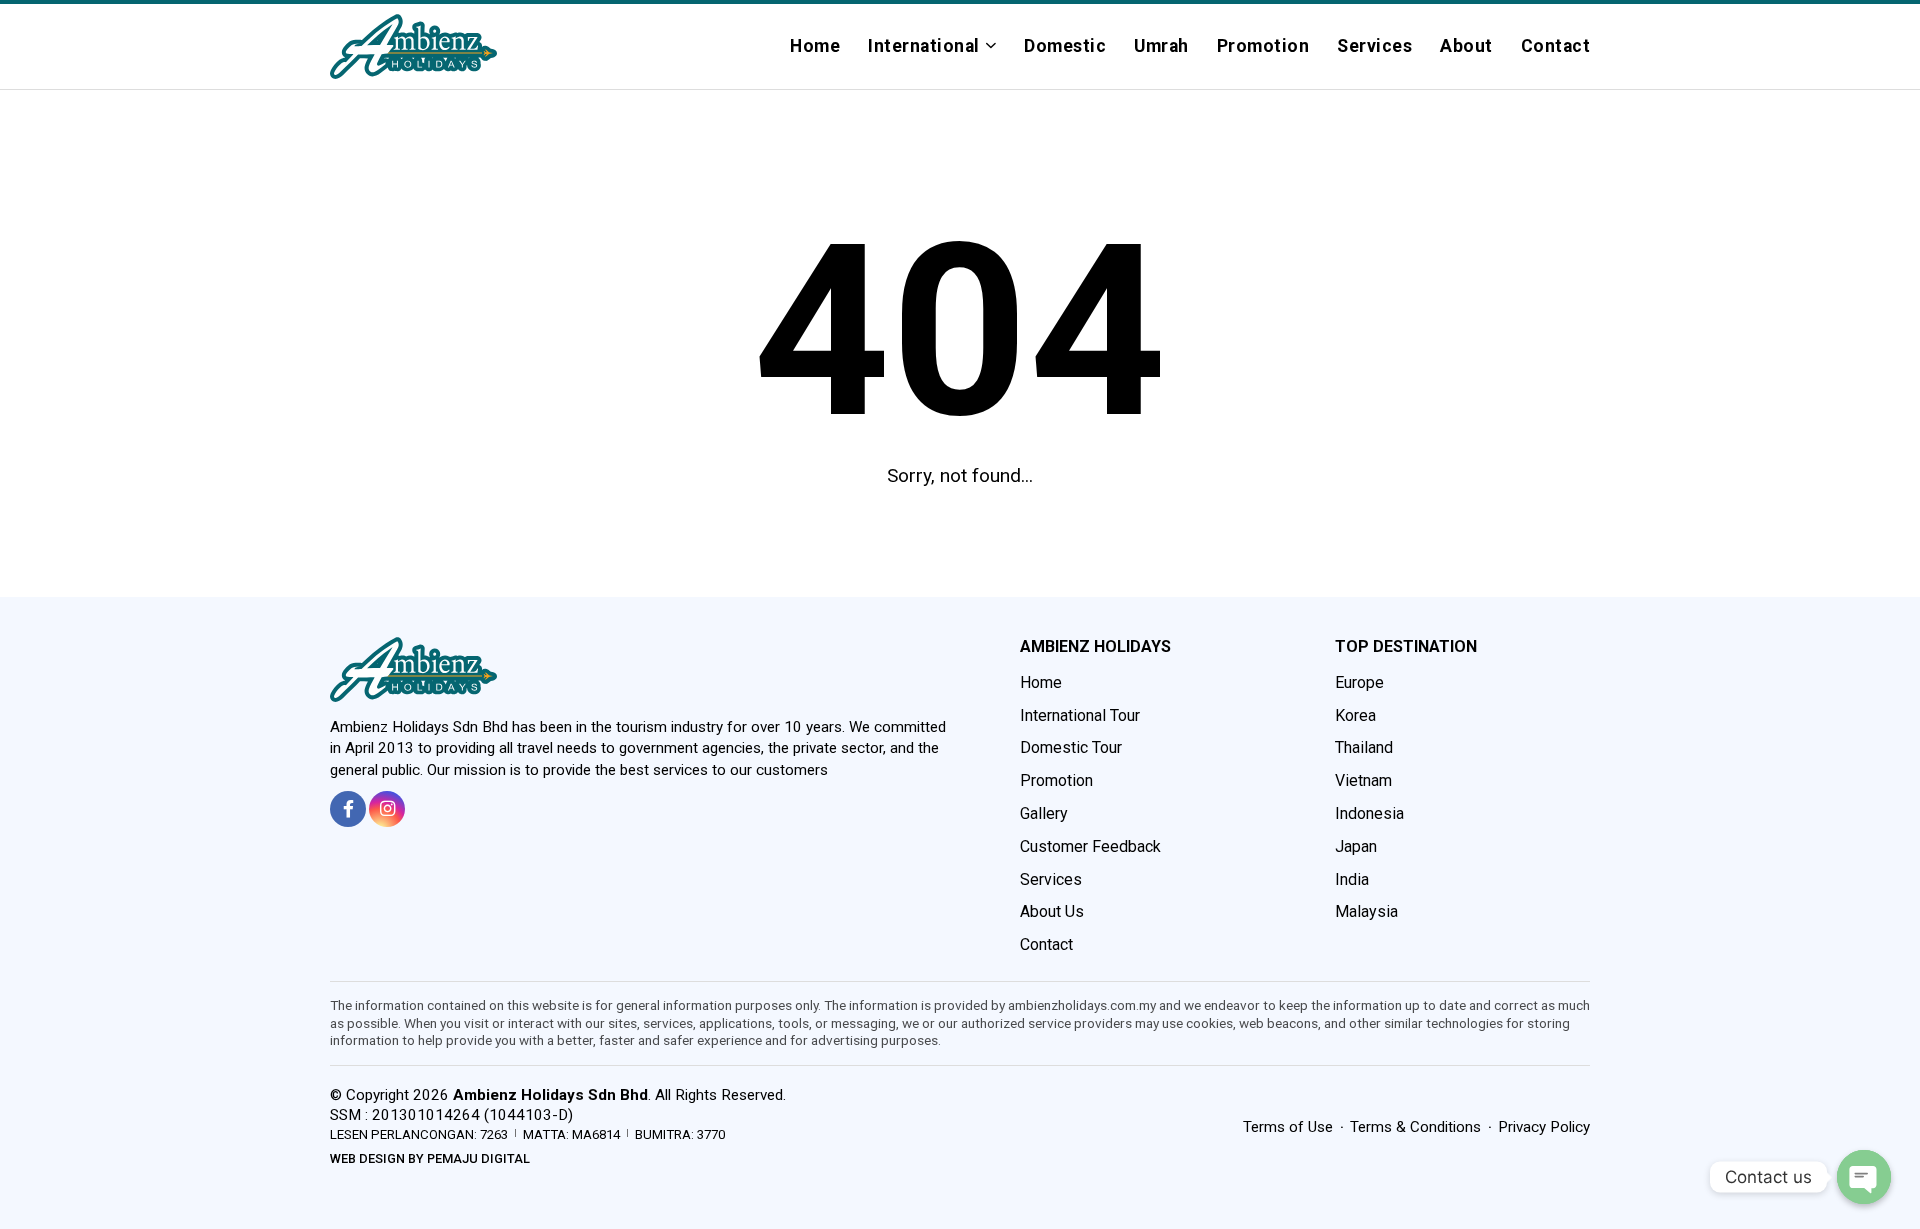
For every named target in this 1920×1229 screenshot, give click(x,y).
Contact (1556, 46)
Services (1374, 46)
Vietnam (1363, 780)
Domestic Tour (1071, 747)
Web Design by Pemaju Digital (430, 1158)
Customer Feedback (1090, 846)
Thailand (1364, 747)
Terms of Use (1288, 1127)
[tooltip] (348, 809)
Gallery (1044, 813)
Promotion (1263, 46)
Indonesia (1369, 813)
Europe (1359, 682)
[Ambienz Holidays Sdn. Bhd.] (413, 46)
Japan (1356, 846)
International (924, 46)
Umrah (1161, 46)
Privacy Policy (1544, 1127)
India (1352, 879)
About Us (1052, 911)
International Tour (1080, 715)
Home (815, 46)
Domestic (1065, 46)
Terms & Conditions (1415, 1127)
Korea (1355, 715)
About (1466, 46)
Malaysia (1366, 911)
